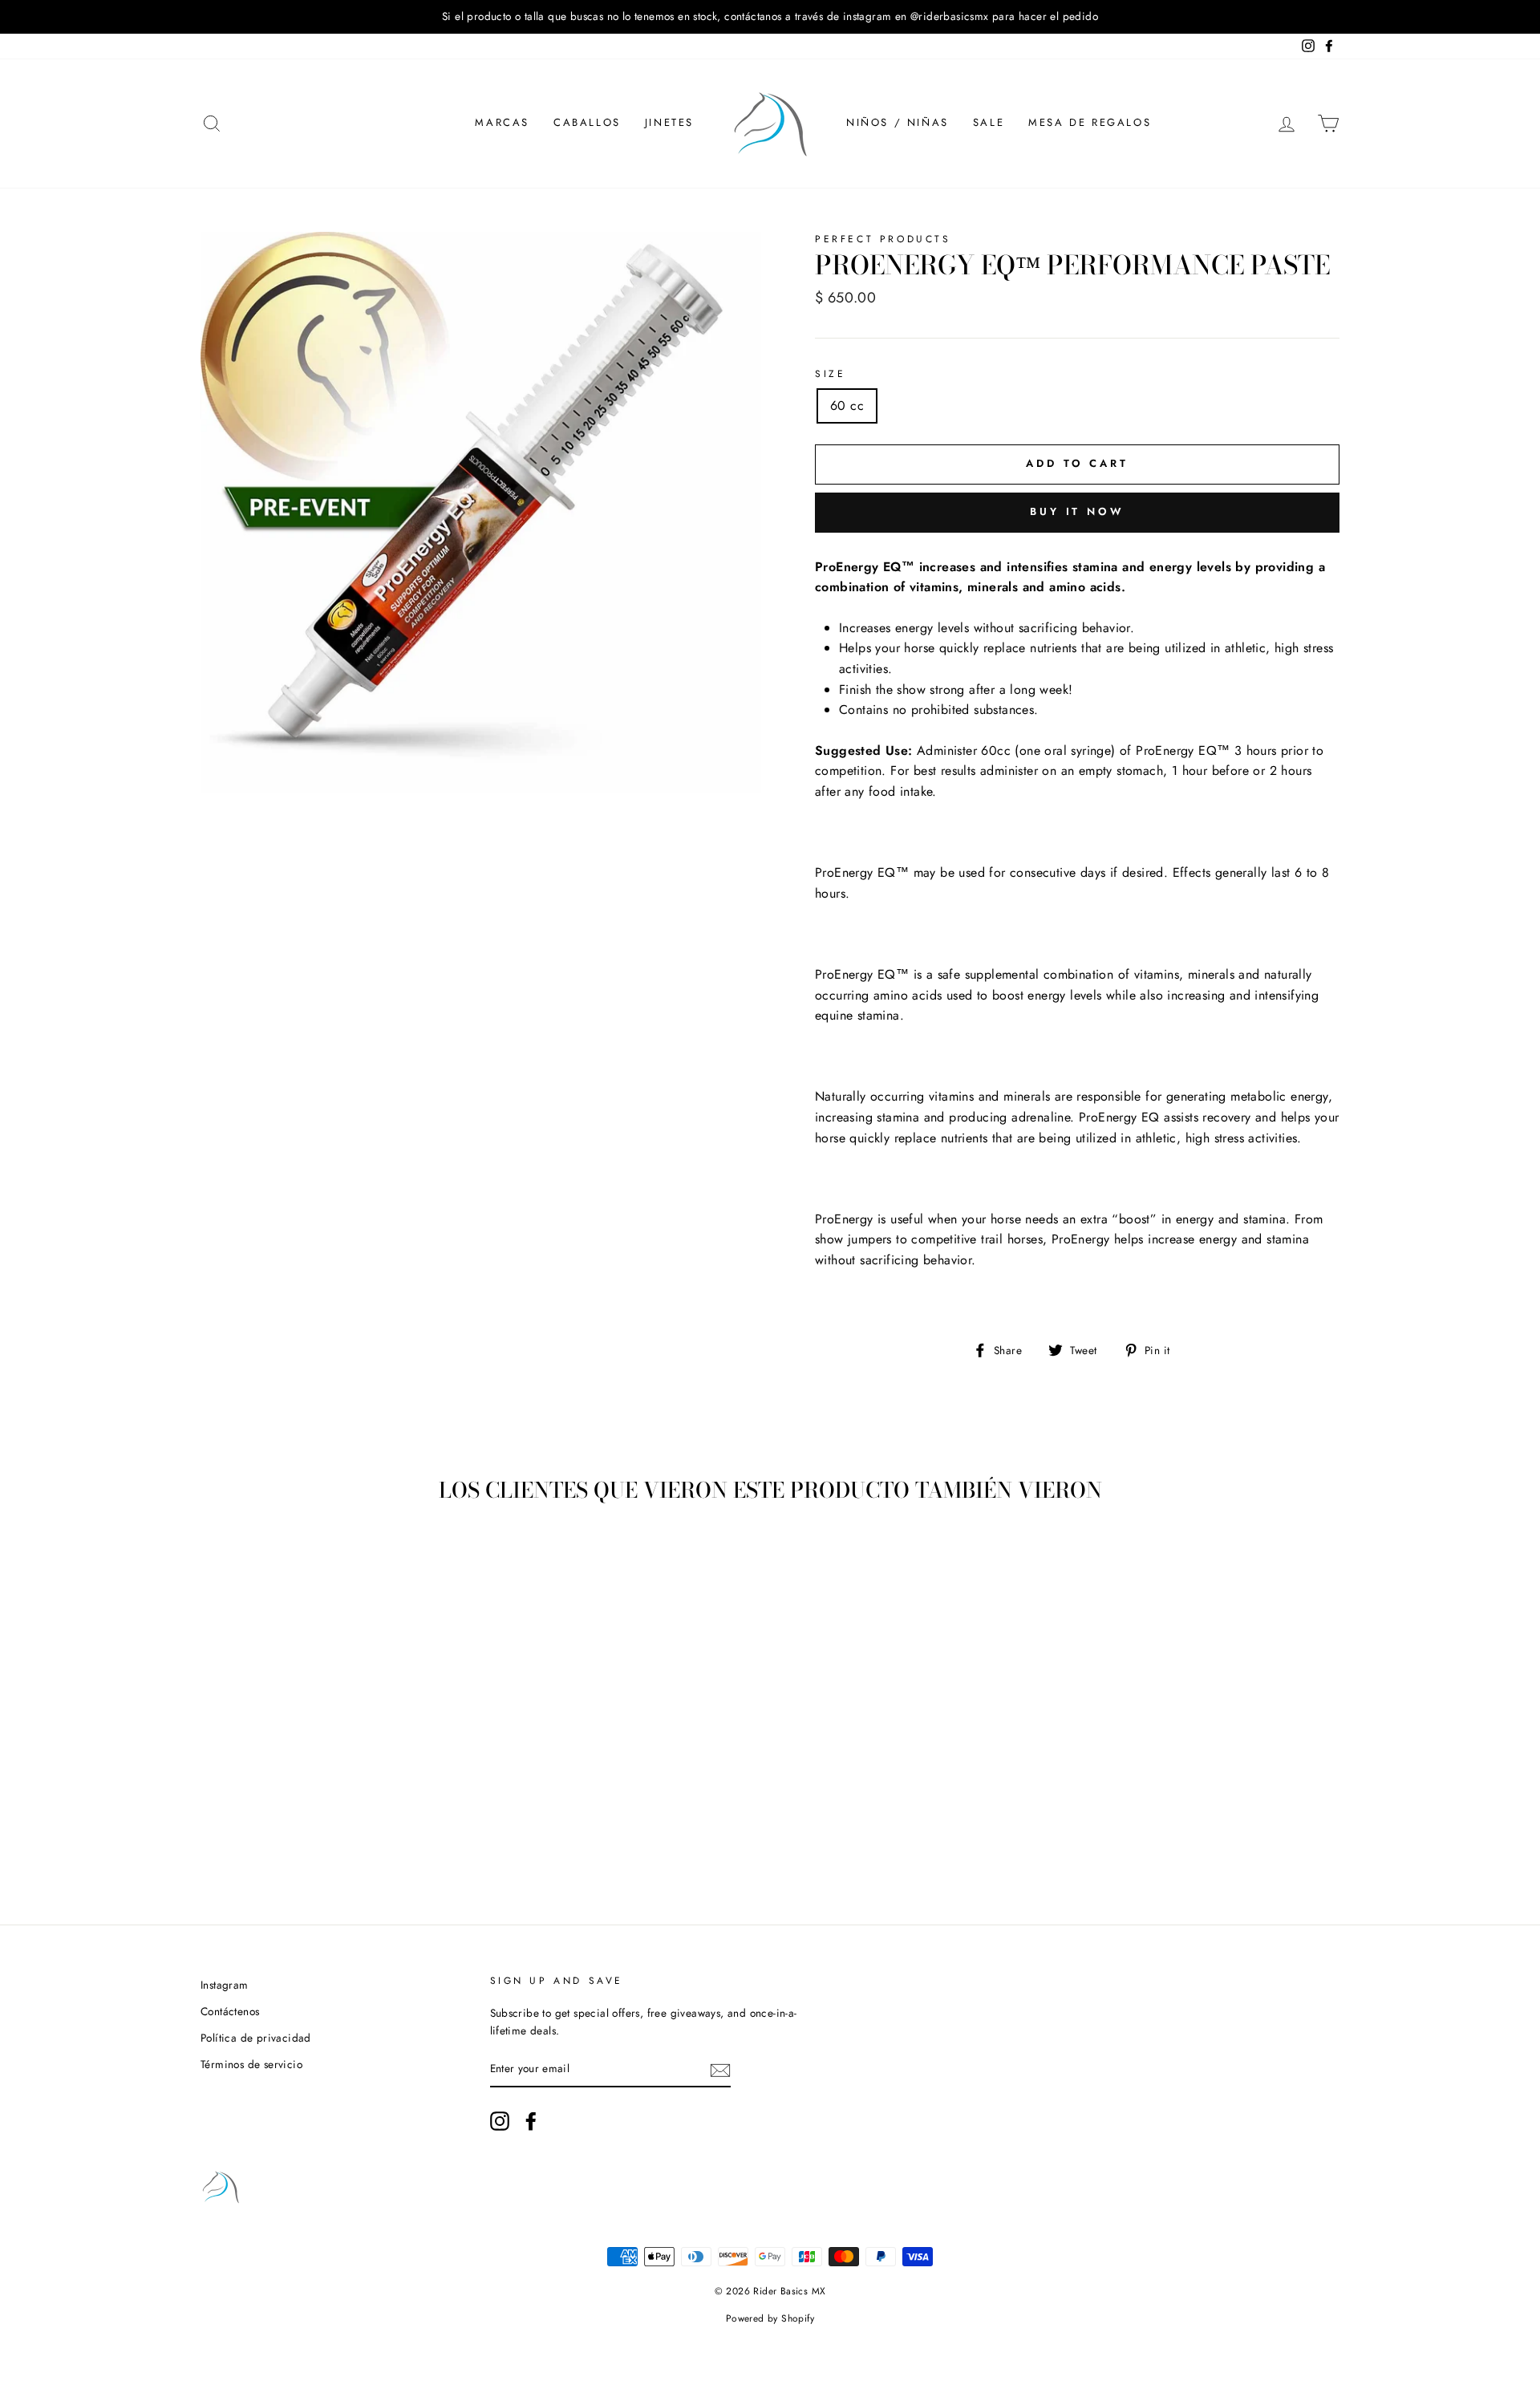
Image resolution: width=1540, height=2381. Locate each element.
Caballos (587, 122)
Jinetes (669, 122)
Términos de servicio (251, 2064)
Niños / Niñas (898, 122)
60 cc (847, 406)
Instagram (225, 1985)
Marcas (502, 122)
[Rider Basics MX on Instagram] (500, 2121)
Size (830, 374)
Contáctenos (230, 2011)
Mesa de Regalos (1090, 122)
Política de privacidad (256, 2038)
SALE (989, 122)
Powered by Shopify (770, 2318)
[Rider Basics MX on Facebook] (531, 2121)
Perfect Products (883, 239)
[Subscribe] (720, 2069)
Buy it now (1077, 511)
